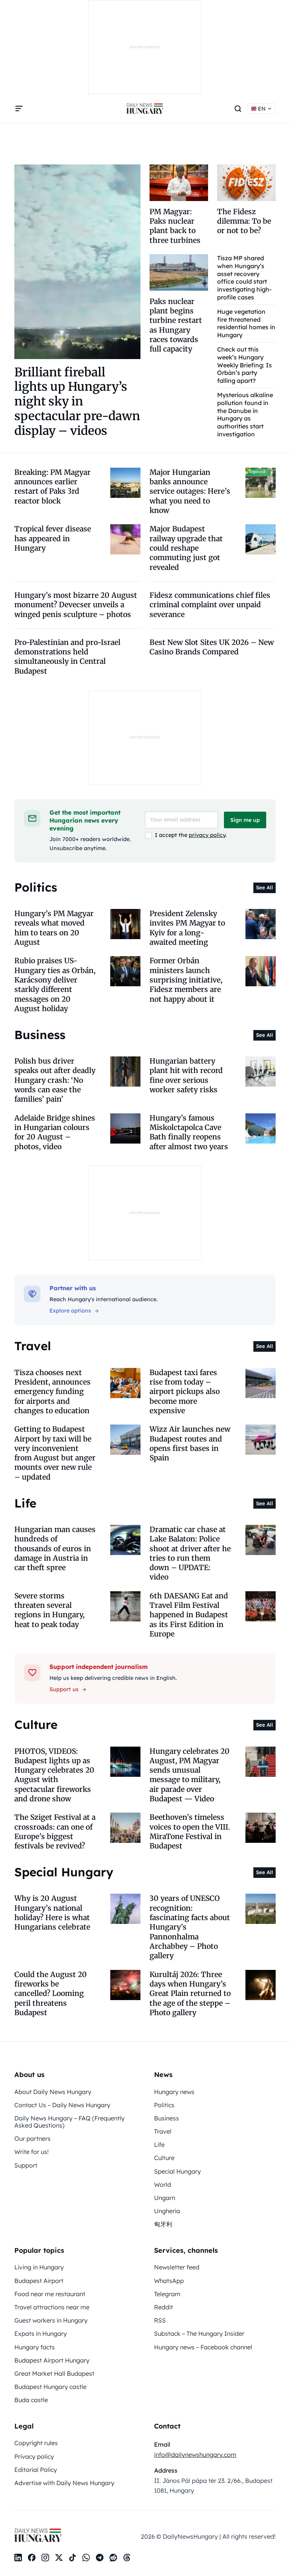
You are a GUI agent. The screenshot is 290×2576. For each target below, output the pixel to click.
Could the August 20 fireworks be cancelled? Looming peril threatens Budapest (51, 1993)
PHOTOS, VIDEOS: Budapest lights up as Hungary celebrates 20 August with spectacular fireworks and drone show (54, 1775)
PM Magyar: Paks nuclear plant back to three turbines (175, 226)
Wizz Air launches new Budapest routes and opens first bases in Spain (190, 1443)
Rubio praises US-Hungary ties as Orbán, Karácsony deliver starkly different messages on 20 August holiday (55, 985)
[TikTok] (72, 2558)
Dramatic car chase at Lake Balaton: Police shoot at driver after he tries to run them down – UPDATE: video (190, 1553)
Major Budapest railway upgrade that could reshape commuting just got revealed (186, 548)
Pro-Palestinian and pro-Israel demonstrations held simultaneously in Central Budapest (67, 657)
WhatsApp (169, 2281)
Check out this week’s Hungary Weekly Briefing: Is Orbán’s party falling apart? (244, 365)
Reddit (164, 2307)
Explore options (70, 1311)
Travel (163, 2131)
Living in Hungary (39, 2267)
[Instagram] (45, 2558)
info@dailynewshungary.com (195, 2455)
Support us (64, 1689)
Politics (164, 2105)
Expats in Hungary (41, 2333)
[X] (59, 2558)
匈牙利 (163, 2224)
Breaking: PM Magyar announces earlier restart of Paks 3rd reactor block (52, 487)
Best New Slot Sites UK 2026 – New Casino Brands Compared (212, 647)
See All (265, 887)
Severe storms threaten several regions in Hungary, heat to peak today (49, 1610)
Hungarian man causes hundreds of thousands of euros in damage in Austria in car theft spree (55, 1548)
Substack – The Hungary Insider (199, 2333)
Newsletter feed (177, 2267)
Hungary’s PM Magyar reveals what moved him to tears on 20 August (54, 928)
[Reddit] (113, 2558)
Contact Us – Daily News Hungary (62, 2105)
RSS (160, 2320)
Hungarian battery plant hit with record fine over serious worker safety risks (186, 1075)
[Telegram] (100, 2558)
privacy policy (207, 835)
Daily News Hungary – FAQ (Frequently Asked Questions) (69, 2122)
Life (159, 2145)
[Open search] (238, 109)
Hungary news (174, 2092)
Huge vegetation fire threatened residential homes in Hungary (246, 323)
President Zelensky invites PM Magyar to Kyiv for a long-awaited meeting (187, 928)
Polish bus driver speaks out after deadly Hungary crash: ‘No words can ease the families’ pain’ (55, 1080)
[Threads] (127, 2558)
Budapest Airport (39, 2281)
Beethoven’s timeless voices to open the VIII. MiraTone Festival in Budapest (190, 1831)
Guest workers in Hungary (51, 2320)
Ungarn (165, 2198)
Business (167, 2118)
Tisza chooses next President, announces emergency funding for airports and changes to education (52, 1392)
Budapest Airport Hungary (52, 2360)
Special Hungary (177, 2171)
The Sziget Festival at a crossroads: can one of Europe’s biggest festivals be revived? (55, 1831)
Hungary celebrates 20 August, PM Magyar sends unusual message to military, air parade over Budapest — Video (190, 1775)
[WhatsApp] (86, 2558)
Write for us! (32, 2152)
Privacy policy (34, 2456)
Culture (164, 2158)
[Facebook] (32, 2558)
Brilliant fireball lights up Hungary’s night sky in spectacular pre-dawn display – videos (77, 401)
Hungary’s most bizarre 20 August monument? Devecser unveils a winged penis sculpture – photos (76, 605)
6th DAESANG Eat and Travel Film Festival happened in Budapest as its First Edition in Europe (189, 1615)
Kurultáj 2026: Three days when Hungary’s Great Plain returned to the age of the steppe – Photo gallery (190, 1993)
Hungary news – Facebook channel (203, 2347)
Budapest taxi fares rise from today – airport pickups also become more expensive (185, 1392)
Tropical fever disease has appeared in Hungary (53, 538)
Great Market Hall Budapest (54, 2373)
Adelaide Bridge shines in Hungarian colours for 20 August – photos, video (55, 1132)
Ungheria (167, 2211)
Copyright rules (36, 2443)
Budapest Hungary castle (50, 2387)
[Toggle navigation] (19, 109)
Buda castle (31, 2400)
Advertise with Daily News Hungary (64, 2483)
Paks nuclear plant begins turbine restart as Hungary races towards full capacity (176, 325)
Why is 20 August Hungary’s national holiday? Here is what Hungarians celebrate (52, 1913)
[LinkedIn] (18, 2558)
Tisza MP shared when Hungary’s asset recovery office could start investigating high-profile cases (244, 278)
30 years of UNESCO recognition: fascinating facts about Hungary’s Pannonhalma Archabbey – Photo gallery (190, 1927)
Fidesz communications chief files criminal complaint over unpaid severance (210, 605)
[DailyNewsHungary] (145, 109)
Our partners (32, 2138)
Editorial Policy (36, 2470)
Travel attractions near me (52, 2307)
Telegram (167, 2294)
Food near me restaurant (50, 2294)
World (163, 2185)
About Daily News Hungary (53, 2092)
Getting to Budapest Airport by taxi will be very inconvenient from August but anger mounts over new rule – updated (55, 1453)
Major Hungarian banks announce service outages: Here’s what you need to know (190, 491)
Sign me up (245, 820)
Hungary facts (35, 2347)
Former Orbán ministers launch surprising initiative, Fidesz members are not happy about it (186, 980)
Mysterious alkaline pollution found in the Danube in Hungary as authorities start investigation (245, 414)
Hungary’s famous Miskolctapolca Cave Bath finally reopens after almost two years (189, 1132)
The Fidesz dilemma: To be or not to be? (244, 221)
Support (26, 2165)
